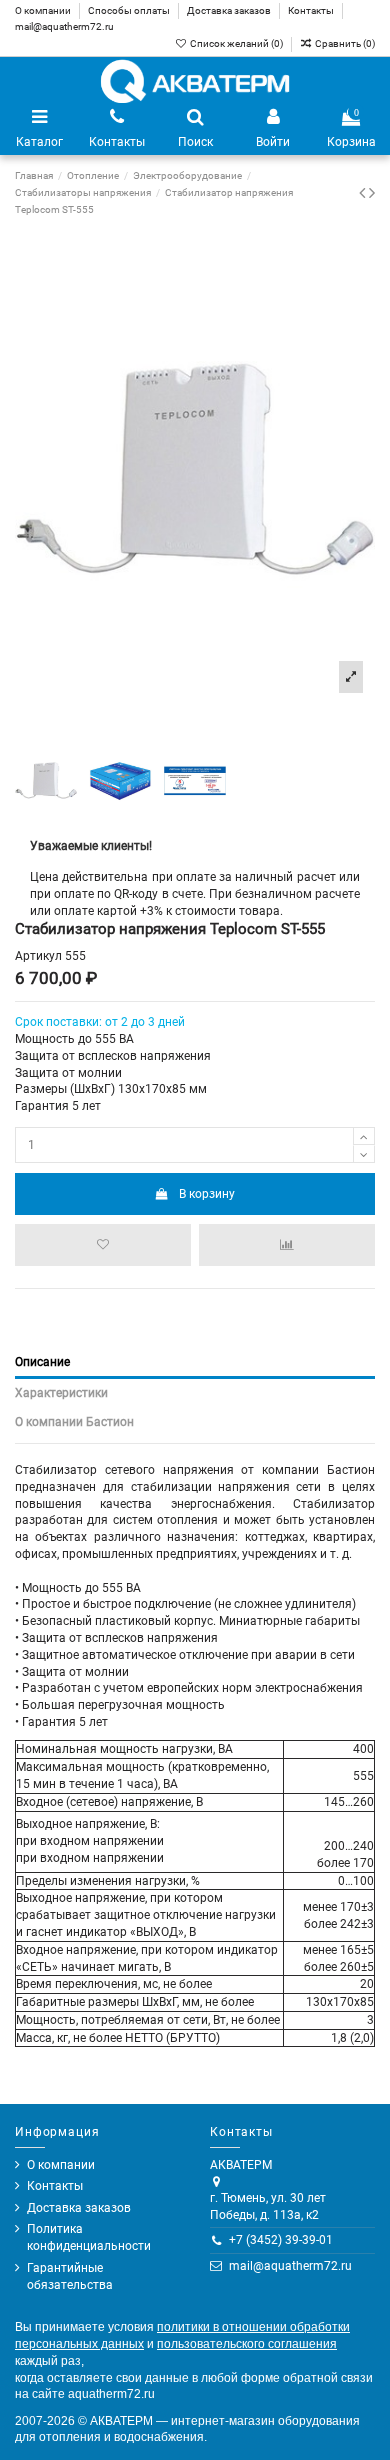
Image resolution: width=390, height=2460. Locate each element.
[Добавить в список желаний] (103, 1245)
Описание (42, 1362)
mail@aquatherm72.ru (64, 26)
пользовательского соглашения (247, 2344)
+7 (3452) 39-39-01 (281, 2240)
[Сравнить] (287, 1245)
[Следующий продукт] (372, 192)
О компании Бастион (74, 1422)
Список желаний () (236, 43)
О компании (44, 10)
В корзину (207, 1194)
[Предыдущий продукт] (364, 192)
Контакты (312, 10)
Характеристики (61, 1393)
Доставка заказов (230, 10)
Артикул (38, 956)
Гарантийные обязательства (70, 2276)
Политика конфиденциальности (89, 2237)
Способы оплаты (130, 10)
